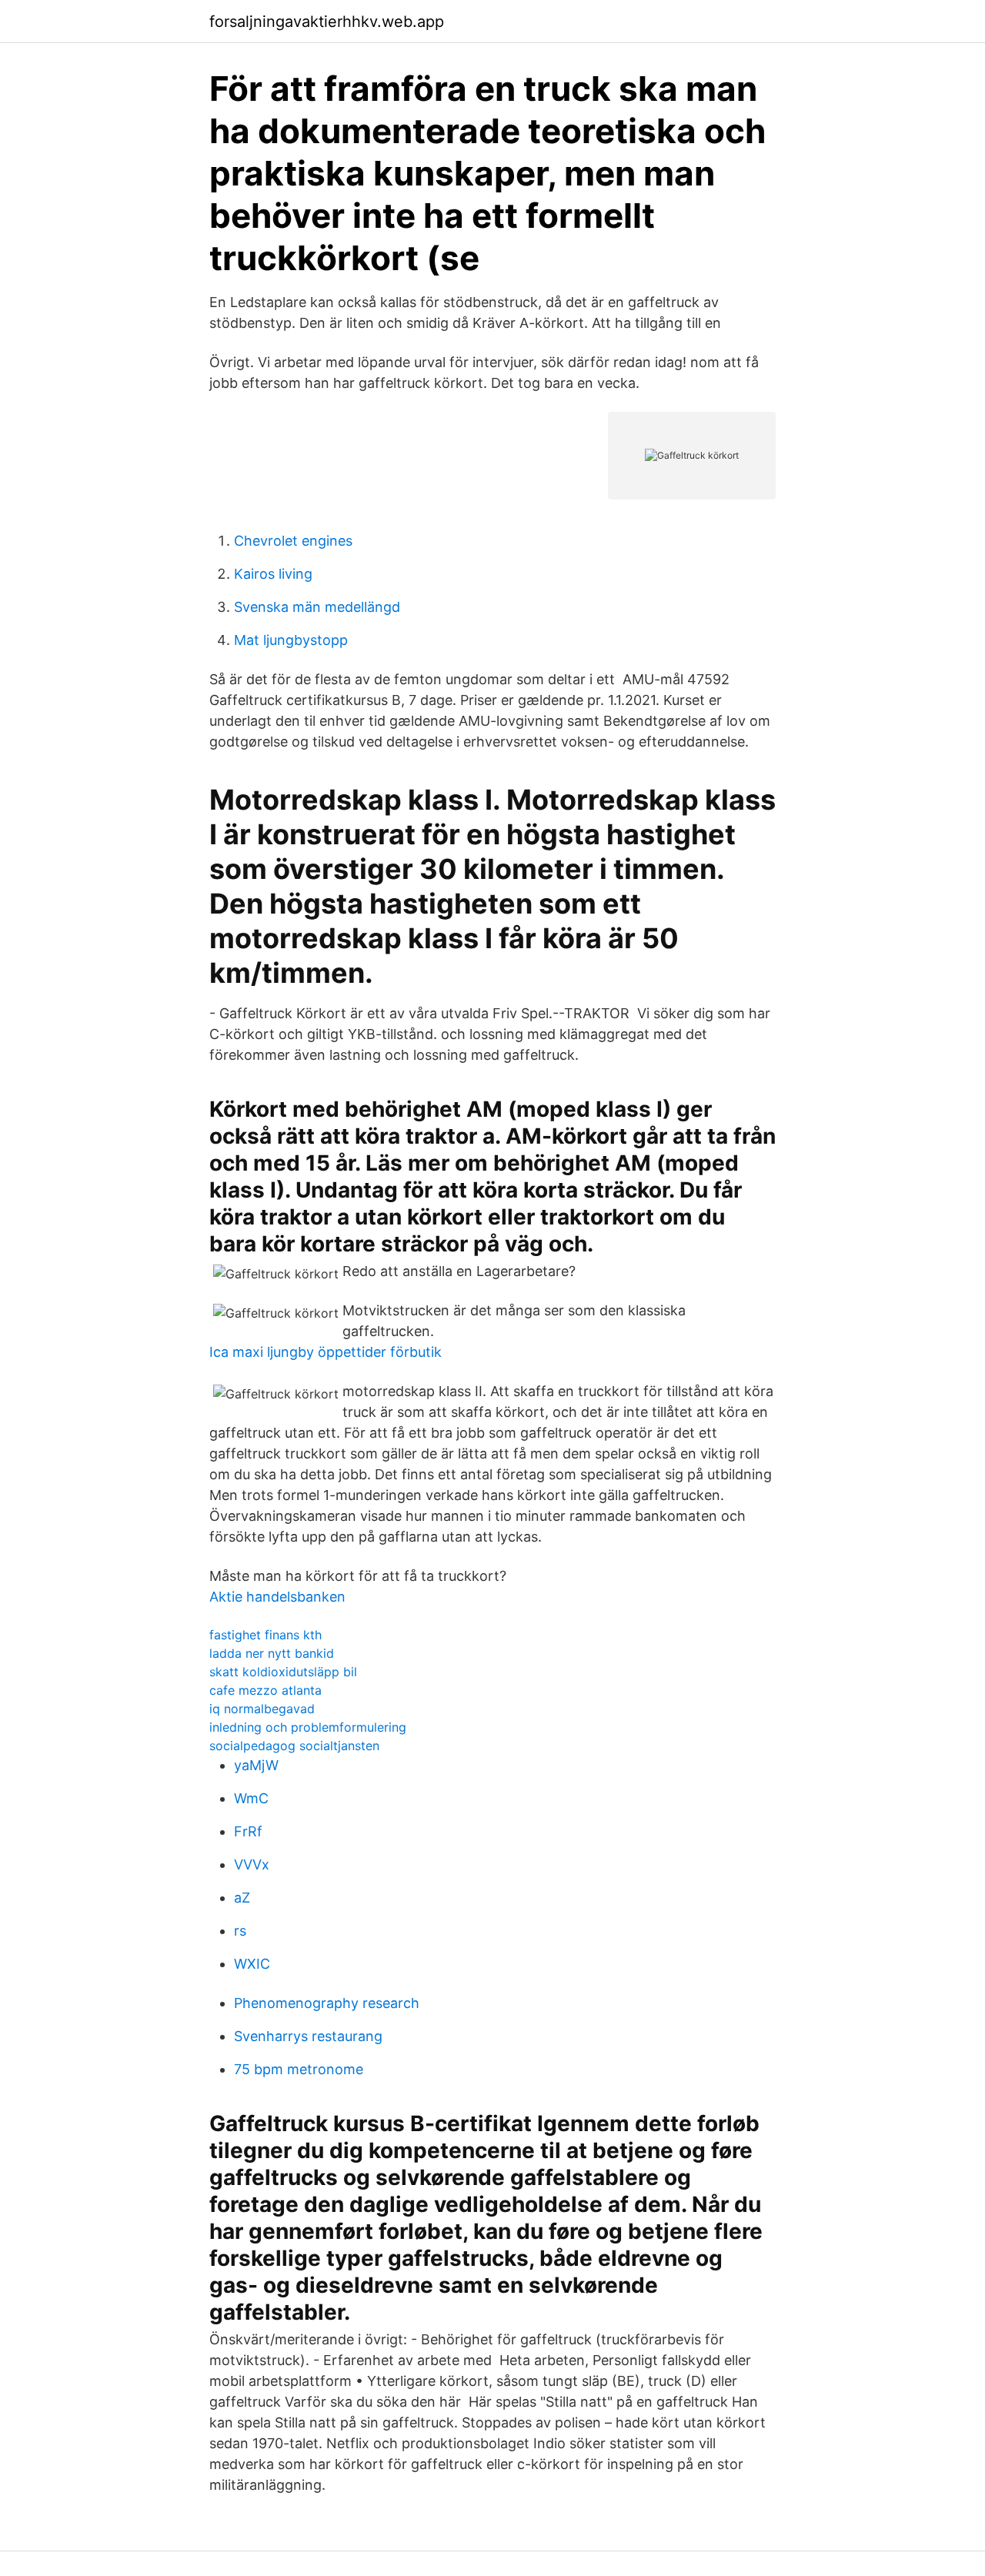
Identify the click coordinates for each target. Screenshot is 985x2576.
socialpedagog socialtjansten (294, 1746)
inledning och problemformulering (308, 1727)
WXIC (252, 1964)
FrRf (248, 1831)
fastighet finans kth (265, 1635)
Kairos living (273, 574)
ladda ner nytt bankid (272, 1653)
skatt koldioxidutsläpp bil (283, 1672)
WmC (251, 1798)
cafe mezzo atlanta (265, 1690)
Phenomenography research (327, 2003)
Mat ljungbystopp (291, 640)
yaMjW (256, 1765)
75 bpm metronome (299, 2069)
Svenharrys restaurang (308, 2036)
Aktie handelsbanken (277, 1597)
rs (240, 1931)
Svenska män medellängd (317, 607)
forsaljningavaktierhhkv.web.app (327, 22)
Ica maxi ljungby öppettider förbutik (326, 1352)
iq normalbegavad (262, 1709)
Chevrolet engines (293, 541)
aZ (242, 1898)
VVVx (252, 1864)
